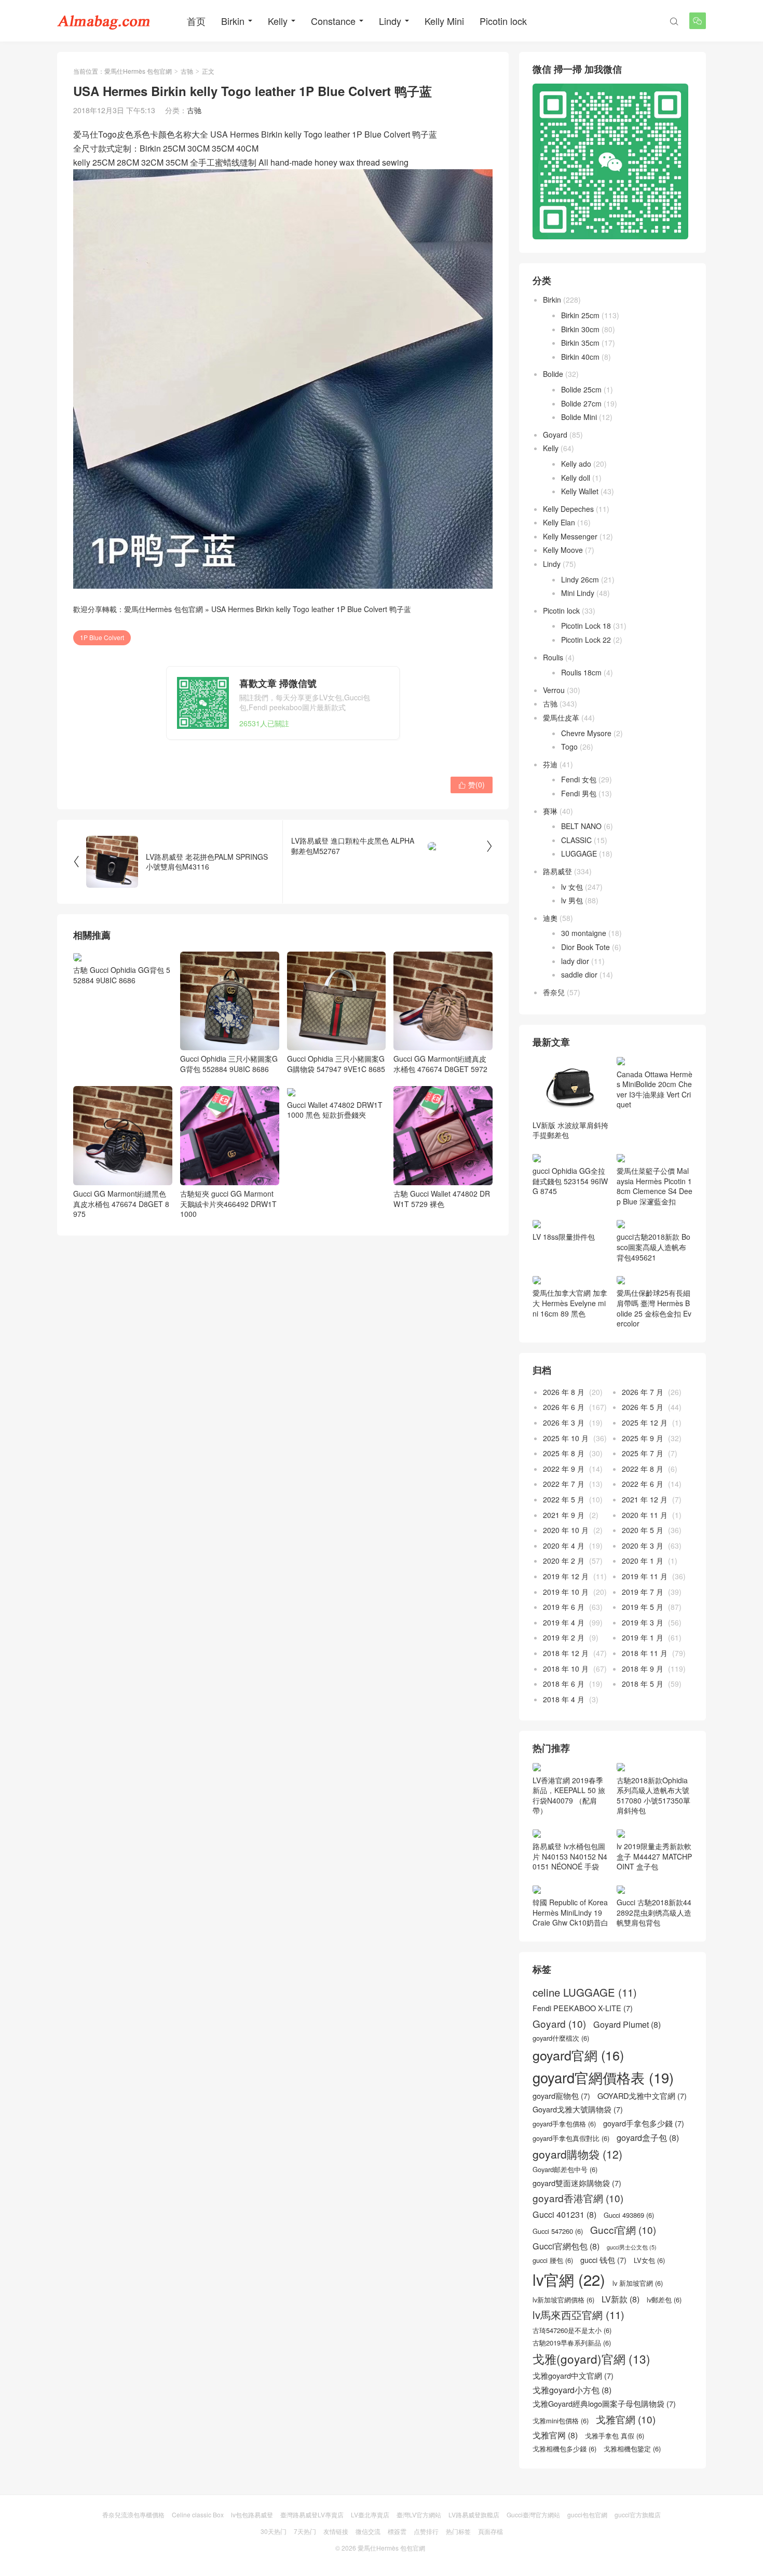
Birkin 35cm (580, 343)
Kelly (278, 21)
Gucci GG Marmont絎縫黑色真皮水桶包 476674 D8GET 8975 (121, 1204)
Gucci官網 (623, 2230)
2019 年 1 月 (643, 1637)
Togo (569, 747)
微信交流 (368, 2531)
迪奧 (550, 918)
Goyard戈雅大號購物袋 (578, 2109)
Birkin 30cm (580, 329)
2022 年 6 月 (643, 1484)
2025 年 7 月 (643, 1453)
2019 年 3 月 (643, 1622)
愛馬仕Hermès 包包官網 (138, 71)
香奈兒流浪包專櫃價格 (133, 2514)
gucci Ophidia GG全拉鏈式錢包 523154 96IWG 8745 (570, 1181)
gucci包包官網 (587, 2514)
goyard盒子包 (648, 2138)
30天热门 (274, 2531)
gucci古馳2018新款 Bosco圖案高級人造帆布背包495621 (653, 1247)
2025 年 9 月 (643, 1438)
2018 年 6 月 (564, 1684)
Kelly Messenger (570, 536)
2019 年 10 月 (566, 1592)
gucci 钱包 (603, 2260)
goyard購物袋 (577, 2154)
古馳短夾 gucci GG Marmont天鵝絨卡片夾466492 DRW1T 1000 (228, 1204)
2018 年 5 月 (643, 1684)
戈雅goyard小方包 (572, 2390)
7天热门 (305, 2531)
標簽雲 (397, 2531)
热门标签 (458, 2531)
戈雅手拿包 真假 (615, 2436)
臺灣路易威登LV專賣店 (312, 2514)
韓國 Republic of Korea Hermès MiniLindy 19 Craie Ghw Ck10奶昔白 (570, 1912)
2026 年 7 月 (643, 1392)
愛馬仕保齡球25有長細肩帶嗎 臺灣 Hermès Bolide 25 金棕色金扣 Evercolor (654, 1308)
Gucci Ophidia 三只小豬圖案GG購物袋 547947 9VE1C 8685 (336, 1064)
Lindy (390, 21)
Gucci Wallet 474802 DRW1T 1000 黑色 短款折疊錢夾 (335, 1110)
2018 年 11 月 (645, 1653)
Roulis (553, 657)
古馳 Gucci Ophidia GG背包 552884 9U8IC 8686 (122, 975)
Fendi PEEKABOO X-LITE (583, 2008)
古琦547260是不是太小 (572, 2330)
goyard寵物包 (561, 2096)
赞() (472, 784)
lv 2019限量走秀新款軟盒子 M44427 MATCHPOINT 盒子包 (654, 1856)
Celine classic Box (198, 2514)
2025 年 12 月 (645, 1422)
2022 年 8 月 (643, 1469)
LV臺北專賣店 (370, 2514)
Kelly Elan (559, 522)
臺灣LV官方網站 (419, 2514)
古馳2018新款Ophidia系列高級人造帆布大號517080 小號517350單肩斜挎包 (653, 1795)
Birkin (233, 21)
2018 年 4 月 (564, 1699)
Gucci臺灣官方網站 (533, 2514)
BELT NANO (581, 826)
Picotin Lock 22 (586, 640)
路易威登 (557, 871)
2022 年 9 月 (564, 1469)
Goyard (555, 435)
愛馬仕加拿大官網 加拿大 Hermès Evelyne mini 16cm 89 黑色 (570, 1303)
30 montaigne (584, 933)
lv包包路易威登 (252, 2514)
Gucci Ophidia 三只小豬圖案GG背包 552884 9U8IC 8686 (229, 1064)
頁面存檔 (491, 2531)
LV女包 (649, 2260)
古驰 (187, 71)
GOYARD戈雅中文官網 (642, 2096)
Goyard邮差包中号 (565, 2170)
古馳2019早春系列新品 (572, 2343)
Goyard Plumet (627, 2024)
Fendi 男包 (579, 793)
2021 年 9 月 (564, 1515)
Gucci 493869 (629, 2215)
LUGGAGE (579, 853)
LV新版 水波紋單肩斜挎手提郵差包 (570, 1130)
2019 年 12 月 (566, 1576)
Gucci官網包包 (566, 2246)
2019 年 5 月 (643, 1607)
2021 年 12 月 (645, 1499)
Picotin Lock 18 (586, 626)
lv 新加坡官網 (638, 2283)
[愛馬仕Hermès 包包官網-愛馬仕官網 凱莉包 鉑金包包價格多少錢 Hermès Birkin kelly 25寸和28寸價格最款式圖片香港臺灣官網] (104, 21)
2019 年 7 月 (643, 1592)
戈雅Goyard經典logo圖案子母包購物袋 (604, 2404)
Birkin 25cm (580, 315)
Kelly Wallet (580, 491)
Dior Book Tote (585, 947)
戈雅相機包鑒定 (632, 2449)
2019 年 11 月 (645, 1576)
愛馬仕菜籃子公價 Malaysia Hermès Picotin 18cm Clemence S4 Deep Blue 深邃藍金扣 (655, 1186)
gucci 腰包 (553, 2260)
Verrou (554, 690)
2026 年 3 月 (564, 1422)
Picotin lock (503, 21)
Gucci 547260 (558, 2231)
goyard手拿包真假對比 (571, 2138)
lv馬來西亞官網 (578, 2315)
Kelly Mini (444, 21)
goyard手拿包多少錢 (644, 2123)
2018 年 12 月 (566, 1653)
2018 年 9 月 (643, 1669)
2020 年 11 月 (645, 1515)
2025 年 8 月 (564, 1453)
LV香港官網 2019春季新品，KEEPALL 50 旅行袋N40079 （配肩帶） (569, 1795)
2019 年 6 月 (564, 1607)
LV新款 (621, 2299)
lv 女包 (572, 887)
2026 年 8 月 (564, 1392)
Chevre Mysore (586, 733)
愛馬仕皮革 (561, 717)
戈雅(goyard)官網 (591, 2359)
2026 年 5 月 (643, 1407)
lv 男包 (572, 900)
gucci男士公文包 (632, 2247)
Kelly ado (576, 464)
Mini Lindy (578, 593)
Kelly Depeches (568, 509)
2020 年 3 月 (643, 1545)
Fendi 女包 (579, 779)
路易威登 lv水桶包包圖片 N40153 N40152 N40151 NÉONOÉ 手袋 (570, 1856)
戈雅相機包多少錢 (564, 2449)
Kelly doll (576, 478)
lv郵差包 (664, 2300)
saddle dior (579, 974)
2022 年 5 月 (564, 1499)
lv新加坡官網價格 (563, 2300)
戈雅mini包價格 (561, 2421)
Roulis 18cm (581, 672)
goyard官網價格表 (603, 2078)
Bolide (553, 374)
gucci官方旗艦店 (638, 2514)
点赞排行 (426, 2531)
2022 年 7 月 (564, 1484)
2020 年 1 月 (643, 1561)
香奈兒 (554, 992)
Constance (333, 21)
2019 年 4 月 (564, 1622)
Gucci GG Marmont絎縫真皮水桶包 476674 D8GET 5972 (440, 1064)
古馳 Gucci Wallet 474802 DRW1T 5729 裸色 (442, 1198)
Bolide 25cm (581, 389)
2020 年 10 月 (566, 1530)
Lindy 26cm (580, 579)
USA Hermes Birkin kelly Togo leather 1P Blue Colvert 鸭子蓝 (311, 609)
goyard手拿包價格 (564, 2124)
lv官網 (569, 2279)
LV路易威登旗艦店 (474, 2514)
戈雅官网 (555, 2435)
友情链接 (336, 2531)
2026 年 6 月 (564, 1407)
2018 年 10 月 (566, 1669)
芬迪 (550, 764)
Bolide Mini (579, 417)
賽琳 (550, 811)
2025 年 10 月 (566, 1438)
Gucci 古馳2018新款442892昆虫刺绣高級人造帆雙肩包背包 (654, 1912)
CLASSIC (576, 840)
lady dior (575, 961)
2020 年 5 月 (643, 1530)
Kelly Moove (563, 550)
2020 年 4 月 (564, 1545)
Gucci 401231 (564, 2214)
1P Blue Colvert (102, 637)
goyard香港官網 (578, 2198)
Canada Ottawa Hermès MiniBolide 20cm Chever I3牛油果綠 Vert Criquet (655, 1089)
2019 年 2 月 (564, 1637)
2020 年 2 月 (564, 1561)
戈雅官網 (626, 2419)
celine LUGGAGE (585, 1992)
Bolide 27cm (581, 403)
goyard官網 (578, 2055)
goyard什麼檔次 (561, 2038)
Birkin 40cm (580, 357)
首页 (196, 21)
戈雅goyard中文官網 (573, 2376)
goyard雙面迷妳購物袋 (577, 2183)
